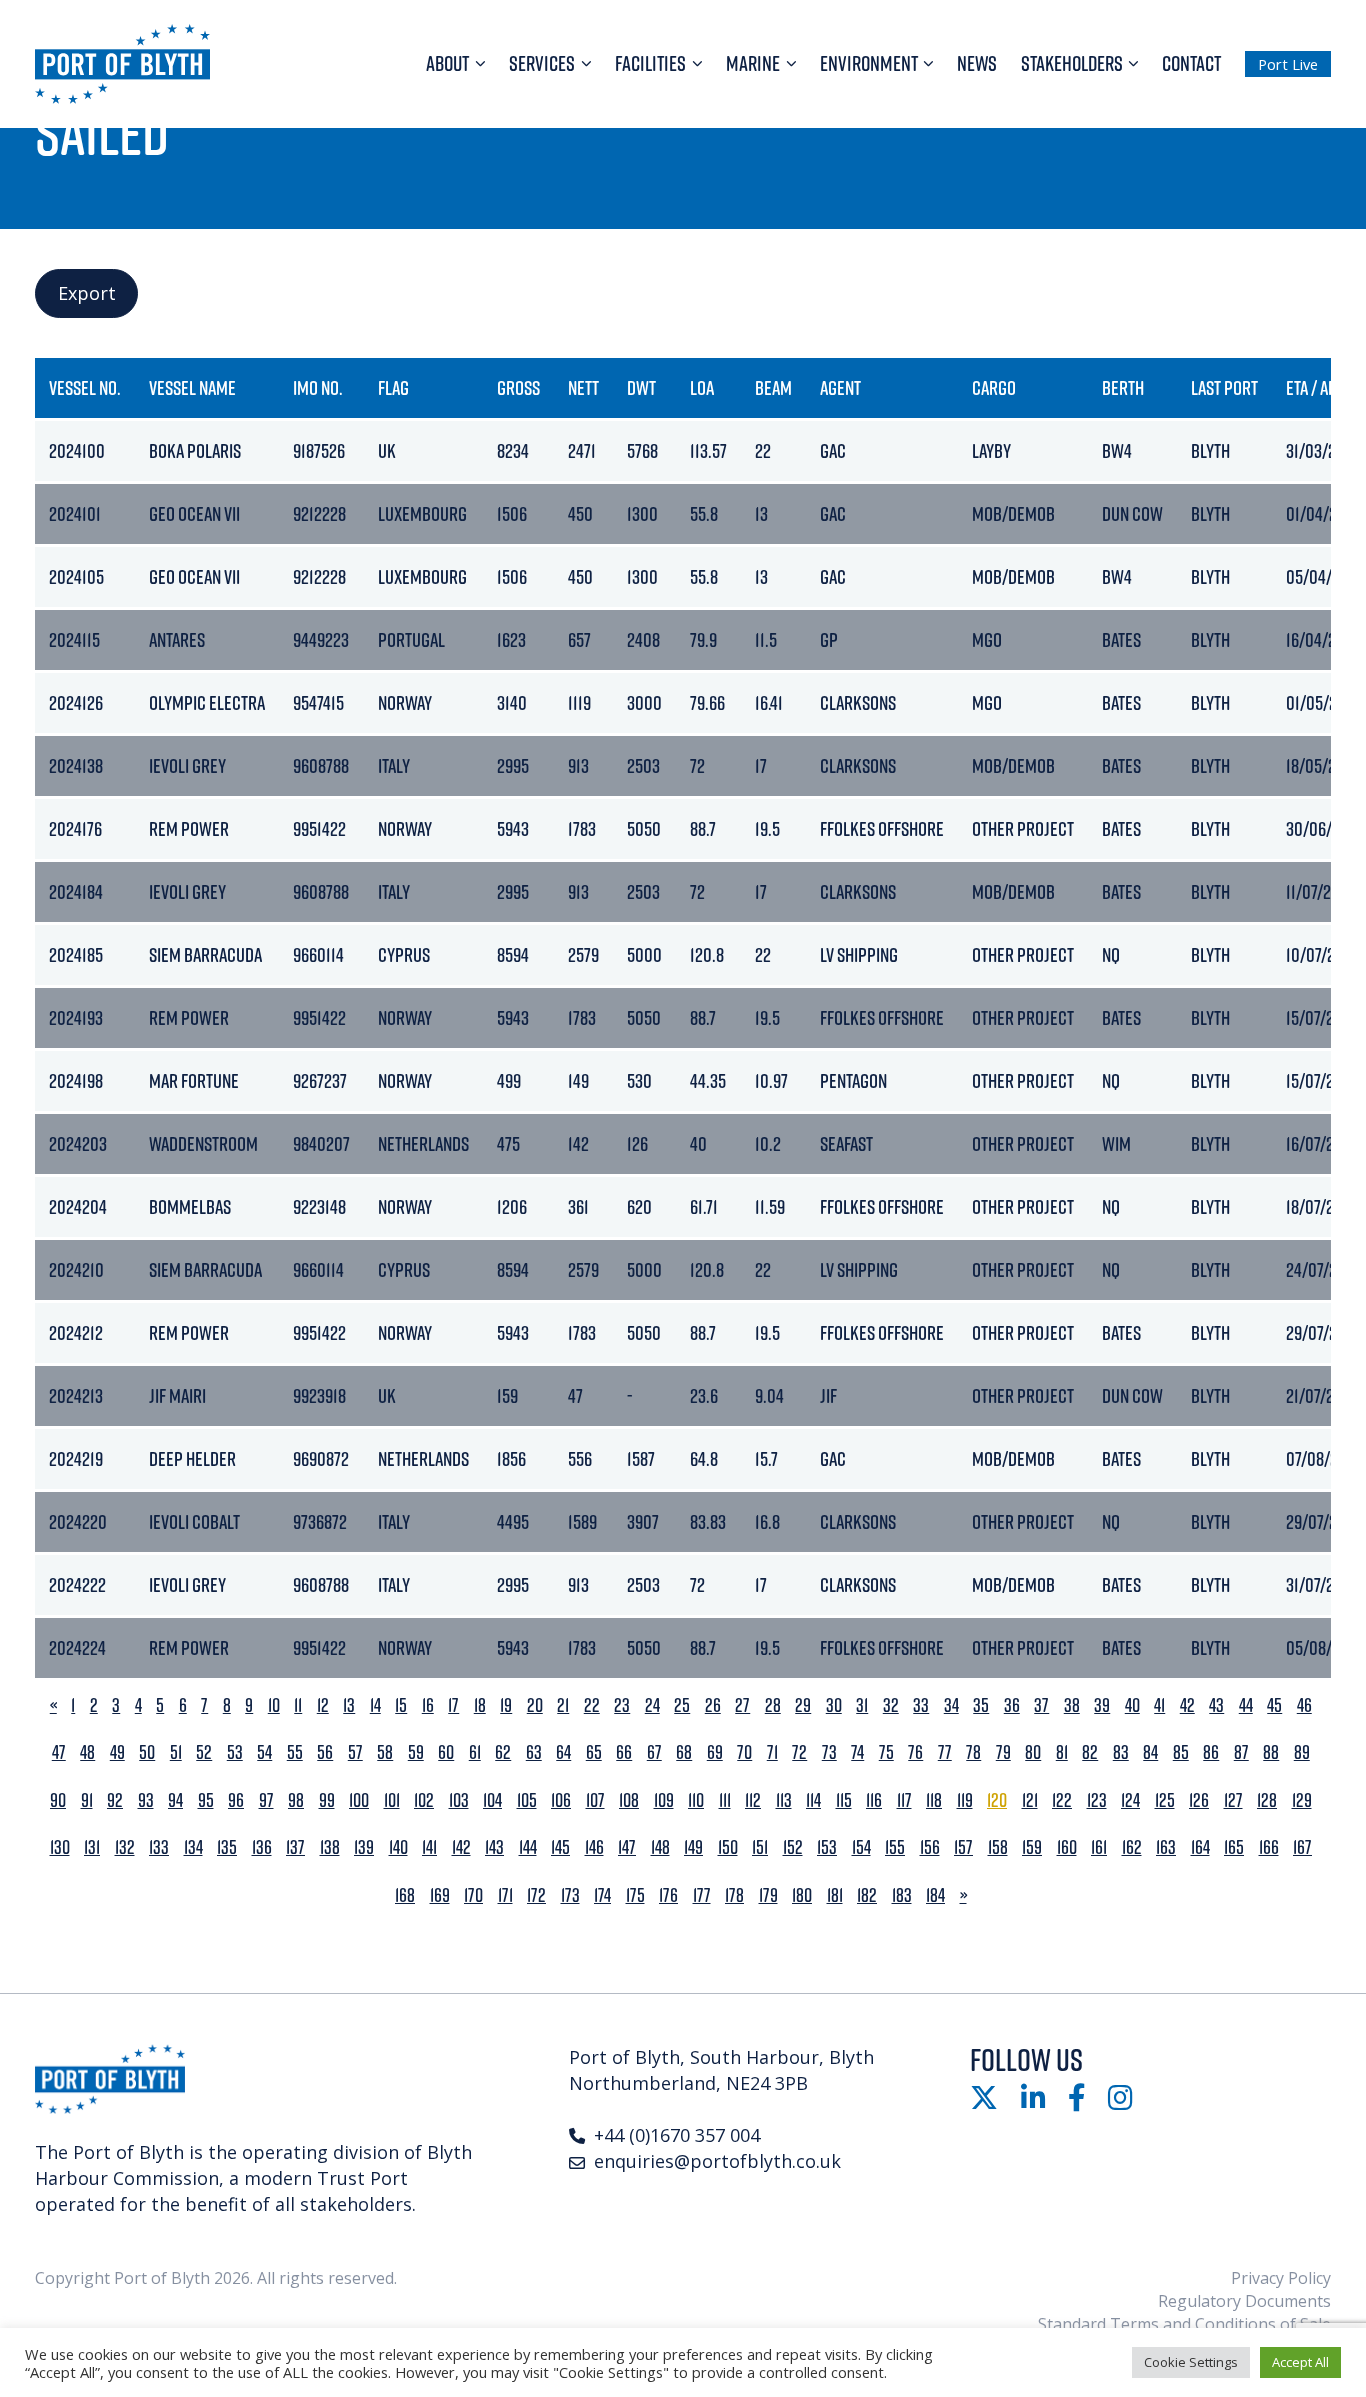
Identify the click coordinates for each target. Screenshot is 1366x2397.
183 (902, 1895)
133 (159, 1847)
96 (236, 1800)
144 (528, 1847)
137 (295, 1847)
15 (401, 1705)
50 (147, 1752)
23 (622, 1705)
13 (349, 1705)
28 (773, 1705)
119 (965, 1800)
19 (506, 1705)
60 (446, 1752)
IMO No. (318, 387)
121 (1030, 1800)
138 (330, 1847)
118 (934, 1800)
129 (1302, 1800)
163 (1166, 1847)
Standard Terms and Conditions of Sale (1184, 2324)
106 (561, 1800)
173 (570, 1895)
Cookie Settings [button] (1191, 2362)
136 (262, 1847)
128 (1267, 1800)
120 (997, 1800)
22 (592, 1705)
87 (1241, 1752)
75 (886, 1752)
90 (58, 1800)
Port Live (1288, 64)
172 (536, 1895)
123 (1097, 1800)
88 (1271, 1752)
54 (264, 1752)
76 (915, 1752)
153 (827, 1847)
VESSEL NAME (192, 387)
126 (1199, 1800)
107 (595, 1800)
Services (542, 63)
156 (930, 1847)
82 (1090, 1752)
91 (87, 1800)
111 (725, 1800)
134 (193, 1847)
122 (1062, 1800)
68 (684, 1752)
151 (760, 1847)
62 (503, 1752)
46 (1304, 1705)
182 (867, 1895)
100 (359, 1800)
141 (429, 1847)
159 (1032, 1847)
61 (475, 1752)
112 (753, 1800)
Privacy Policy (1281, 2278)
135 (227, 1847)
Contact (1191, 63)
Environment (869, 63)
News (977, 63)
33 (921, 1705)
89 (1302, 1752)
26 (713, 1705)
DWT (641, 387)
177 (702, 1895)
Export (87, 293)
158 (998, 1847)
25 (682, 1705)
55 (295, 1752)
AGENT (840, 387)
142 (461, 1847)
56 (325, 1752)
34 (951, 1705)
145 (560, 1847)
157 (963, 1847)
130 (60, 1847)
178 (734, 1895)
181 (835, 1895)
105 (527, 1800)
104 (492, 1800)
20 (535, 1705)
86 (1211, 1752)
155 (895, 1847)
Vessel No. (85, 387)
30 (834, 1705)
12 (323, 1705)
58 (385, 1752)
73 (829, 1752)
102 (424, 1800)
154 (861, 1847)
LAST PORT (1224, 387)
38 (1072, 1705)
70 (744, 1752)
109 (664, 1800)
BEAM (773, 387)
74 (857, 1752)
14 (375, 1705)
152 (793, 1847)
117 (904, 1800)
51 (176, 1752)
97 (266, 1800)
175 (635, 1895)
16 (428, 1705)
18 (480, 1705)
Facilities (650, 63)
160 (1067, 1847)
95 (206, 1800)
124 (1130, 1800)
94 (175, 1800)
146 (594, 1847)
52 (204, 1752)
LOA (702, 387)
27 (742, 1705)
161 (1099, 1847)
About (447, 63)
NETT (583, 387)
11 (298, 1705)
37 (1041, 1705)
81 (1062, 1752)
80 (1033, 1752)
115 (844, 1800)
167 (1302, 1847)
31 (862, 1705)
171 (505, 1895)
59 (416, 1752)
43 (1216, 1705)
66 (624, 1752)
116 (874, 1800)
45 (1274, 1705)
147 (627, 1847)
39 (1102, 1705)
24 (652, 1705)
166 (1269, 1847)
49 (117, 1752)
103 (459, 1800)
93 (146, 1800)
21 (563, 1705)
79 (1003, 1752)
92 (115, 1800)
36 (1012, 1705)
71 (772, 1752)
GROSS (518, 387)
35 (981, 1705)
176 (668, 1895)
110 (696, 1800)
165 (1234, 1847)
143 (494, 1847)
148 (660, 1847)
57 (355, 1752)
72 (799, 1752)
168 (405, 1895)
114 (813, 1800)
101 (392, 1800)
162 (1132, 1847)
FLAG (393, 387)
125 (1165, 1800)
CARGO (994, 387)
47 (59, 1752)
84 (1150, 1752)
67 (654, 1752)
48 (87, 1752)
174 (602, 1895)
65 (594, 1752)
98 (296, 1800)
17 (453, 1705)
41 (1159, 1705)
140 (398, 1847)
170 (473, 1895)
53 (235, 1752)
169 (440, 1895)
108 (629, 1800)
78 (973, 1752)
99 (327, 1800)
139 (364, 1847)
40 (1132, 1705)
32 (891, 1705)
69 (715, 1752)
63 (534, 1752)
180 (802, 1895)
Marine (753, 63)
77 (945, 1752)
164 (1200, 1847)
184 (935, 1895)
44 (1246, 1705)
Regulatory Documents (1244, 2301)
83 (1121, 1752)
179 (768, 1895)
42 (1187, 1705)
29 (803, 1705)
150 (728, 1847)
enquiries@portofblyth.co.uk (717, 2161)
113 (784, 1800)
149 (693, 1847)
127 (1233, 1800)
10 (274, 1705)
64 (563, 1752)
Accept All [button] (1300, 2362)
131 (92, 1847)
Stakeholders (1072, 63)
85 (1181, 1752)
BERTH (1123, 387)
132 (125, 1847)
